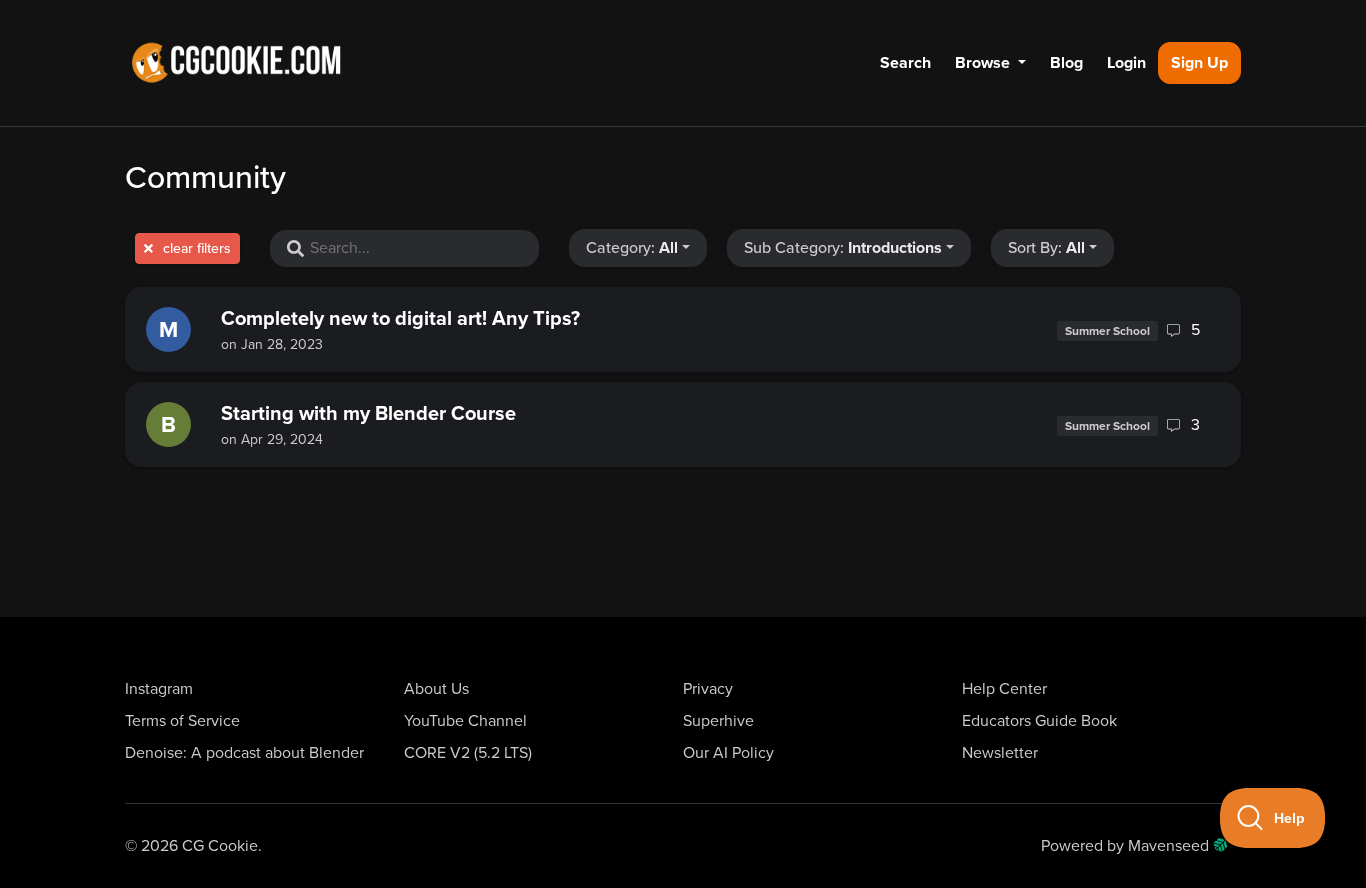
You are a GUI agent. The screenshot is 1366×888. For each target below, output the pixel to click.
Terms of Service (182, 721)
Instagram (159, 689)
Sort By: (1046, 248)
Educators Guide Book (1039, 721)
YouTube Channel (465, 721)
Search (905, 63)
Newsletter (1000, 753)
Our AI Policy (728, 753)
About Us (436, 689)
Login (1126, 63)
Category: (632, 248)
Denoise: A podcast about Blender (244, 753)
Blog (1066, 63)
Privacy (708, 689)
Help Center (1004, 689)
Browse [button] (984, 63)
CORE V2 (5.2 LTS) (468, 753)
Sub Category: (843, 248)
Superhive (718, 721)
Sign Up (1199, 63)
